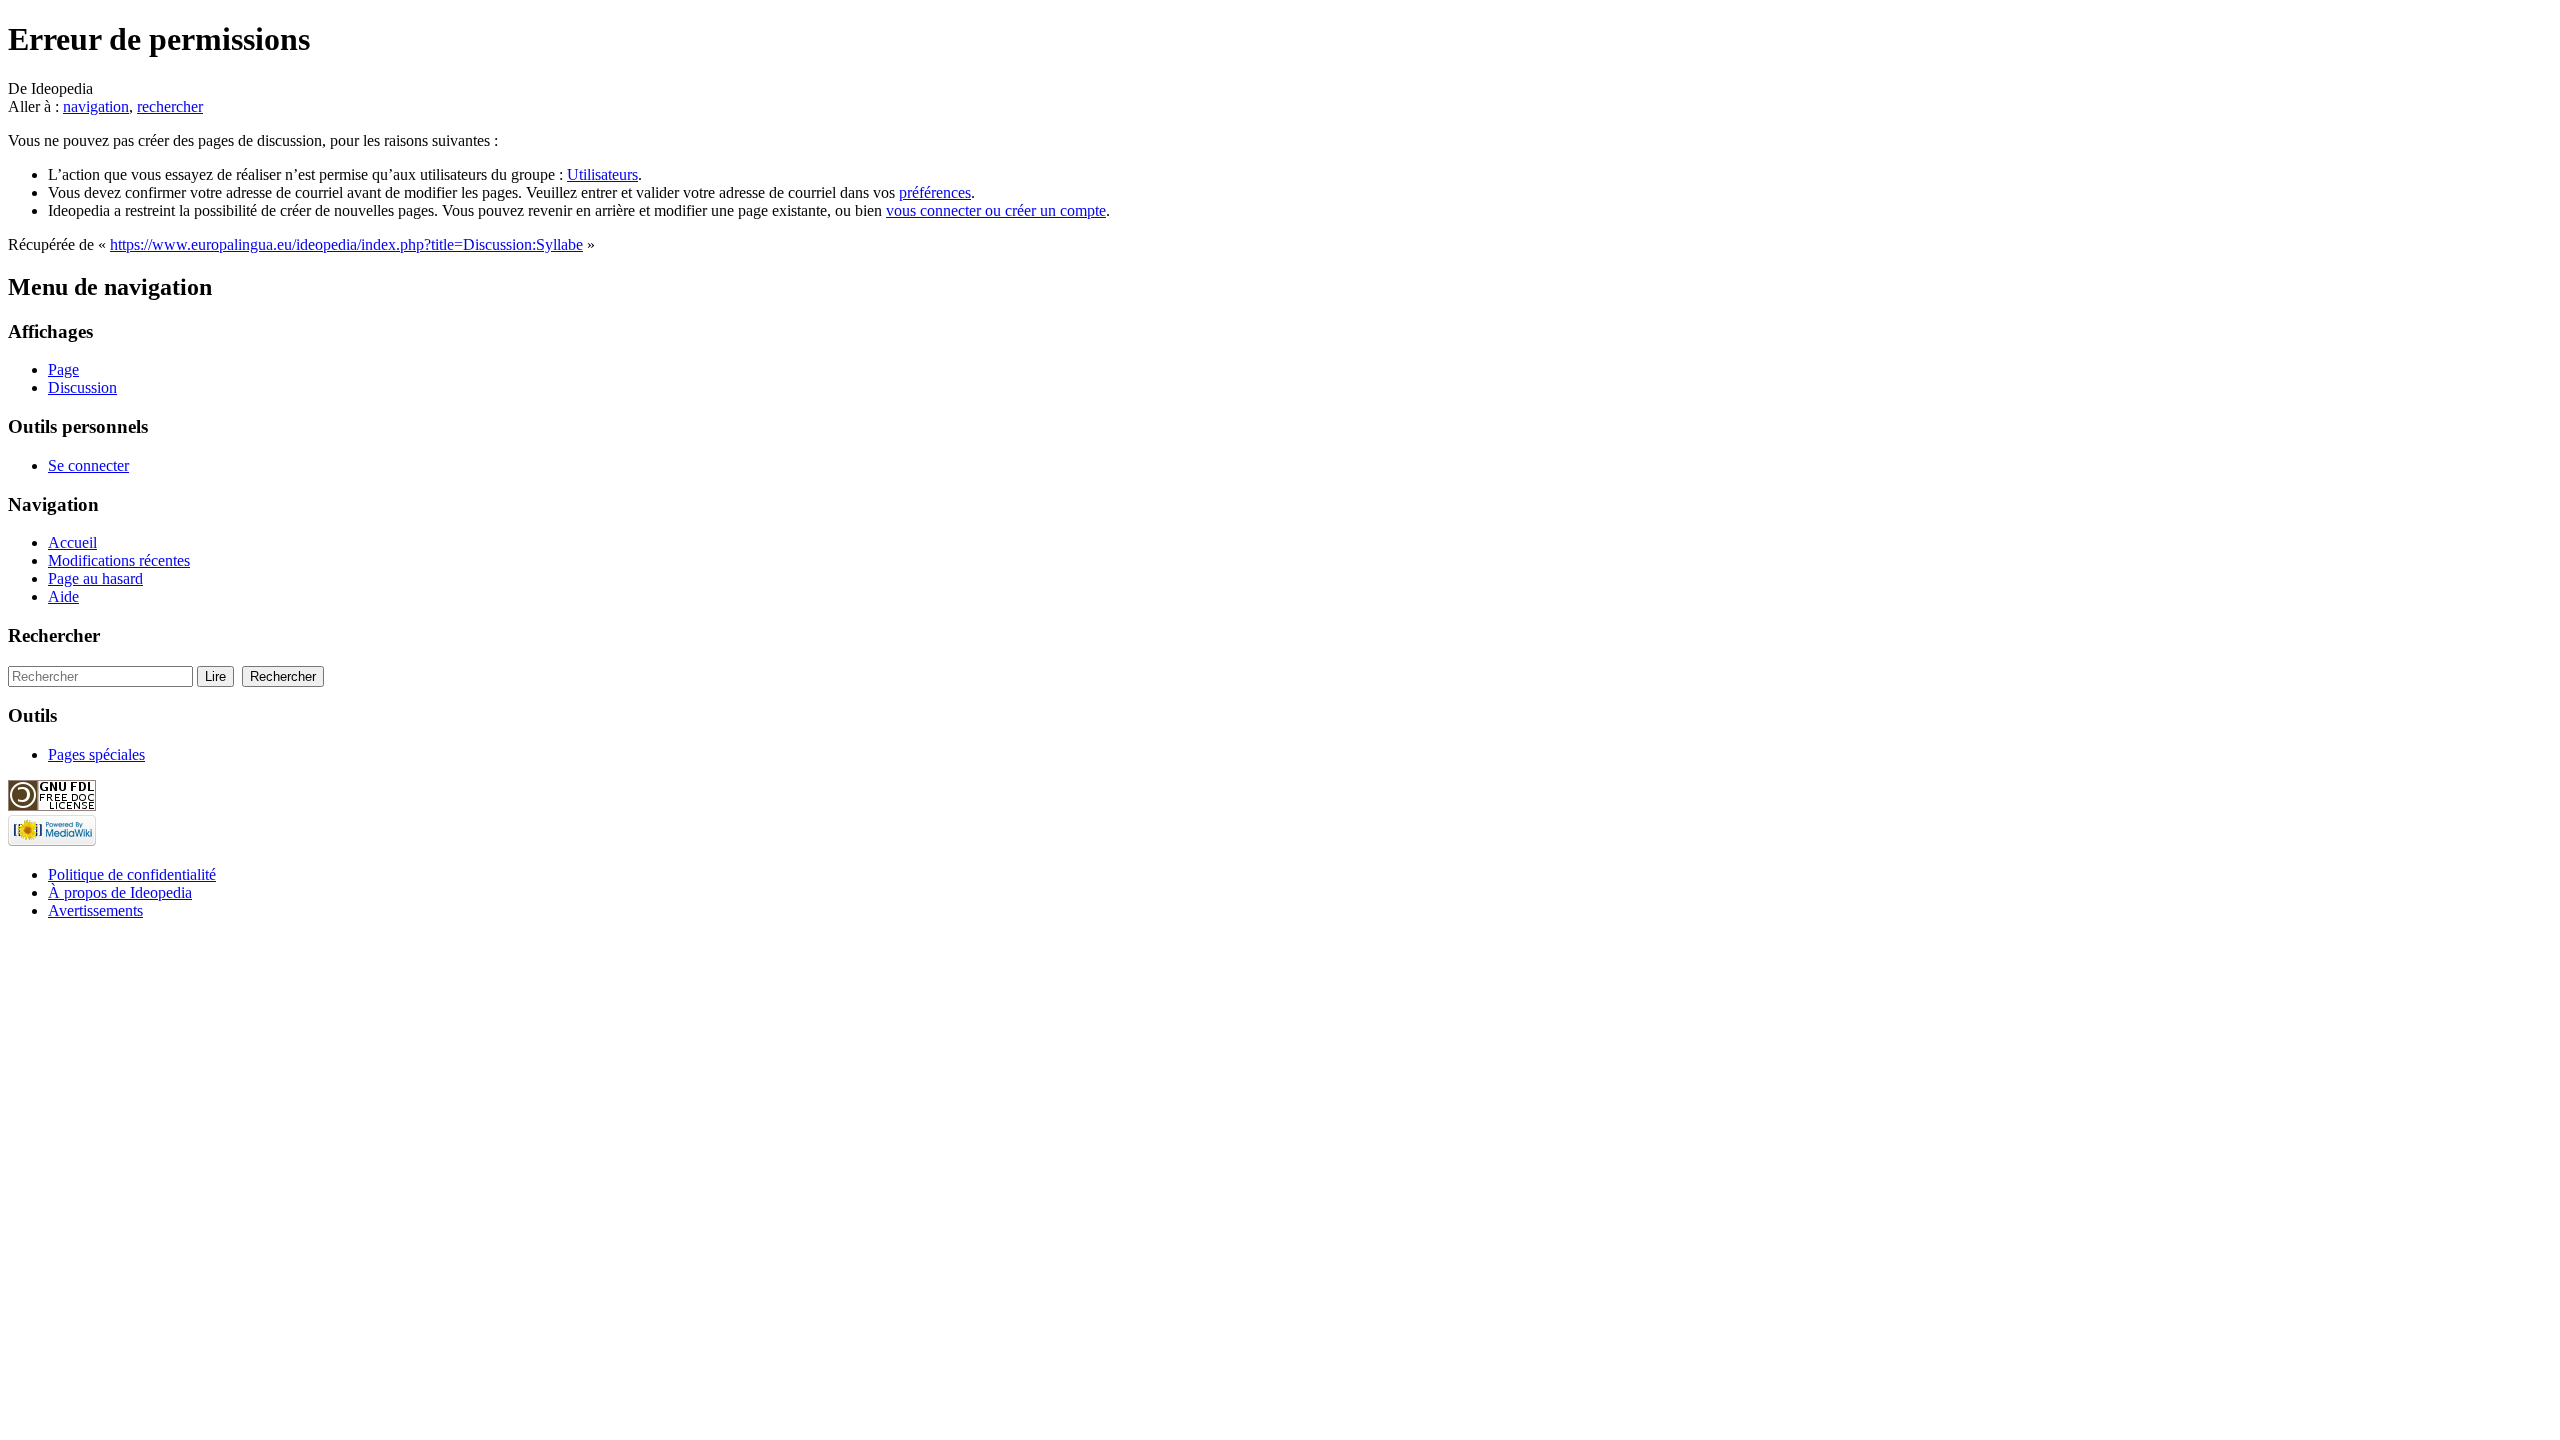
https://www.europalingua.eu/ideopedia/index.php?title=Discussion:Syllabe (346, 244)
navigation (96, 106)
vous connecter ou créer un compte (996, 210)
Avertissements (95, 910)
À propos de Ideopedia (120, 892)
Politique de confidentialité (132, 874)
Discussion (82, 387)
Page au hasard (95, 578)
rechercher (170, 106)
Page (63, 369)
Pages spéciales (96, 754)
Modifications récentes (119, 560)
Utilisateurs (602, 174)
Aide (63, 596)
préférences (935, 192)
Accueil (72, 542)
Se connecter (88, 465)
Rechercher (54, 635)
